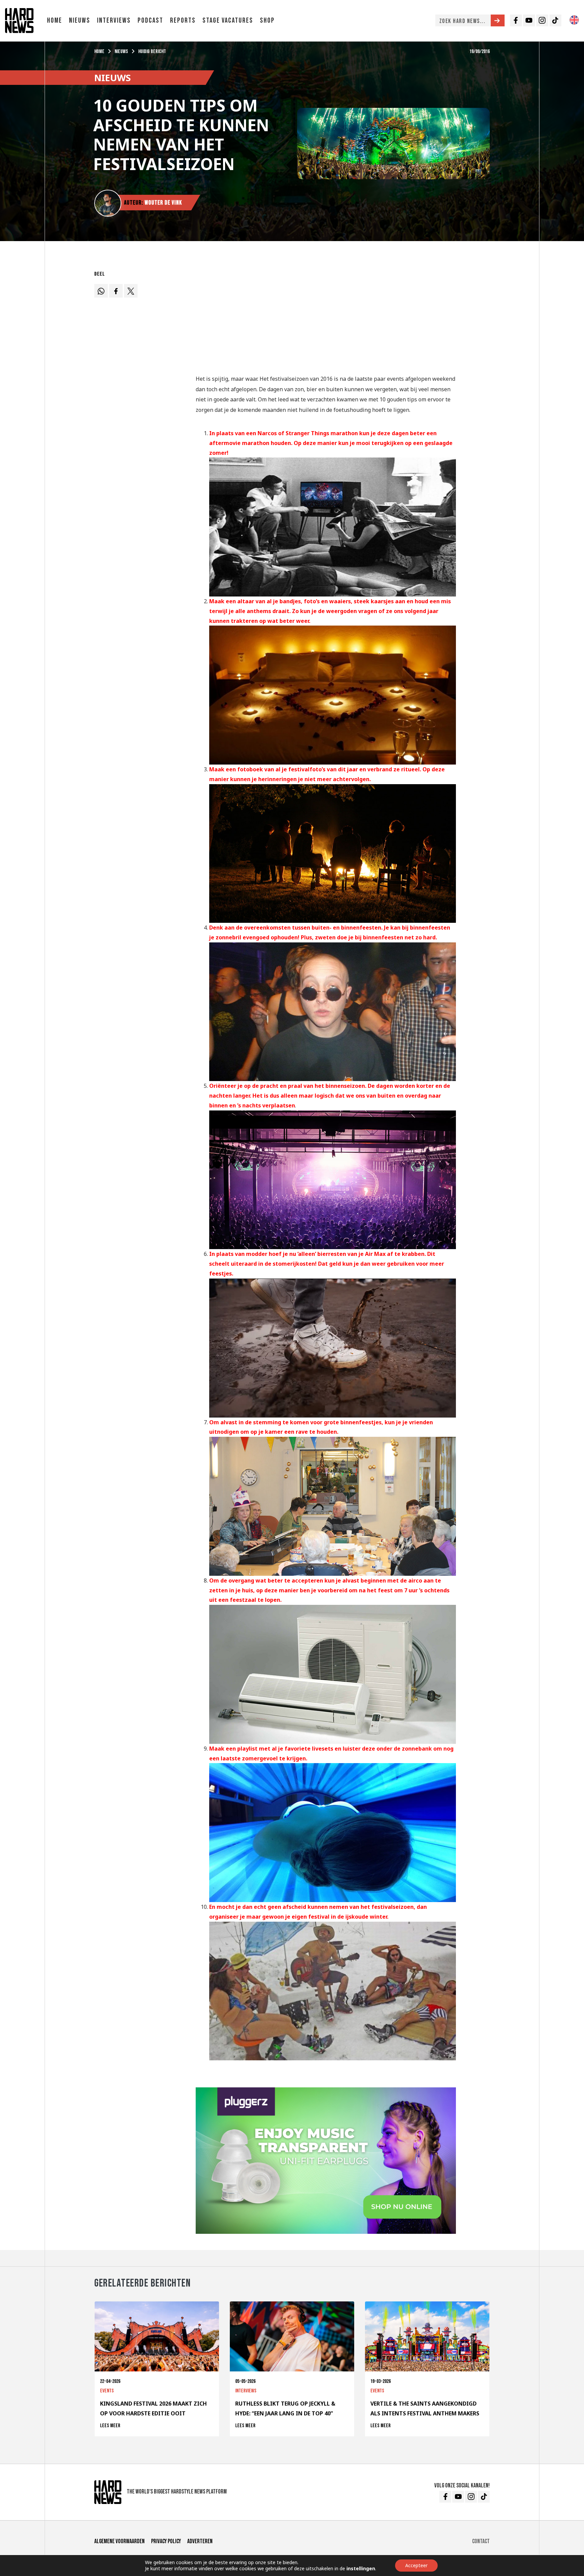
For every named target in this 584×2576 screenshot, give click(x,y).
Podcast (150, 20)
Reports (183, 20)
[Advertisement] (326, 315)
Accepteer (416, 2565)
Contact (481, 2541)
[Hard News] (19, 20)
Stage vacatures (228, 20)
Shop (267, 20)
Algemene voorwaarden (119, 2541)
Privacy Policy (166, 2541)
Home (55, 20)
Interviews (114, 20)
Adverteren (200, 2541)
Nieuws (80, 20)
